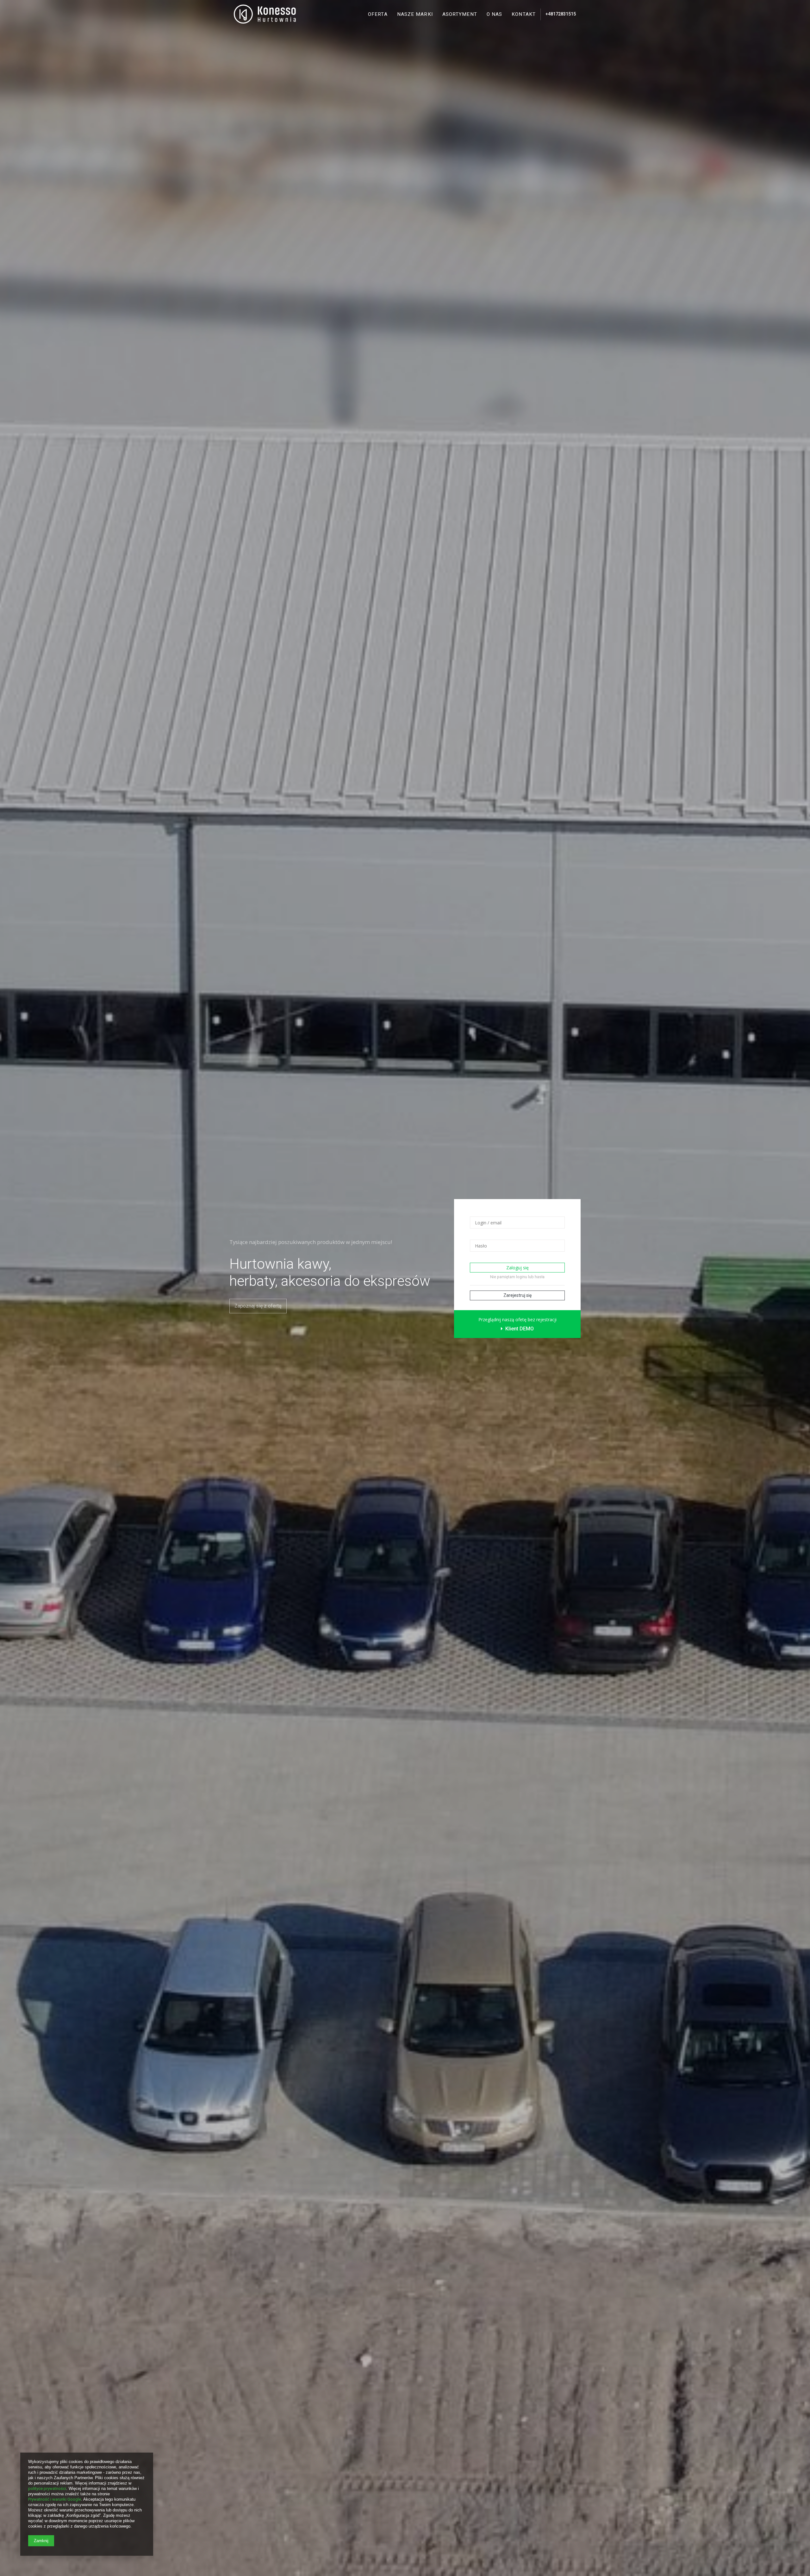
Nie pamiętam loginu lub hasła (517, 1277)
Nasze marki (415, 14)
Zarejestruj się (517, 1295)
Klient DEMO (519, 1329)
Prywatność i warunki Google (55, 2499)
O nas (495, 14)
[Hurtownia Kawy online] (265, 14)
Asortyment (460, 14)
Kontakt (524, 14)
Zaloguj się (517, 1268)
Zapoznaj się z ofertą (258, 1306)
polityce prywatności (47, 2488)
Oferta (378, 14)
